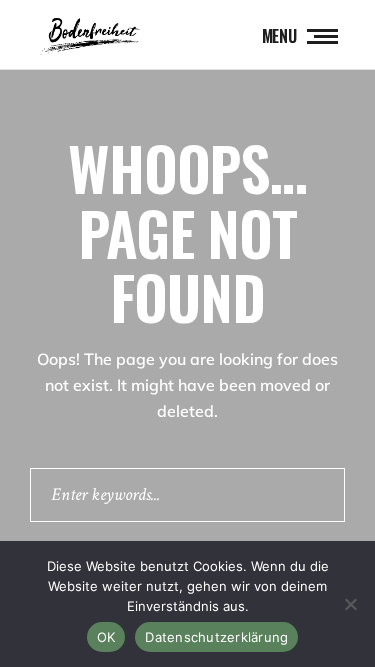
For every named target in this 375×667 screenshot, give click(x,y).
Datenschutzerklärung (216, 637)
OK (106, 637)
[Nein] (350, 604)
